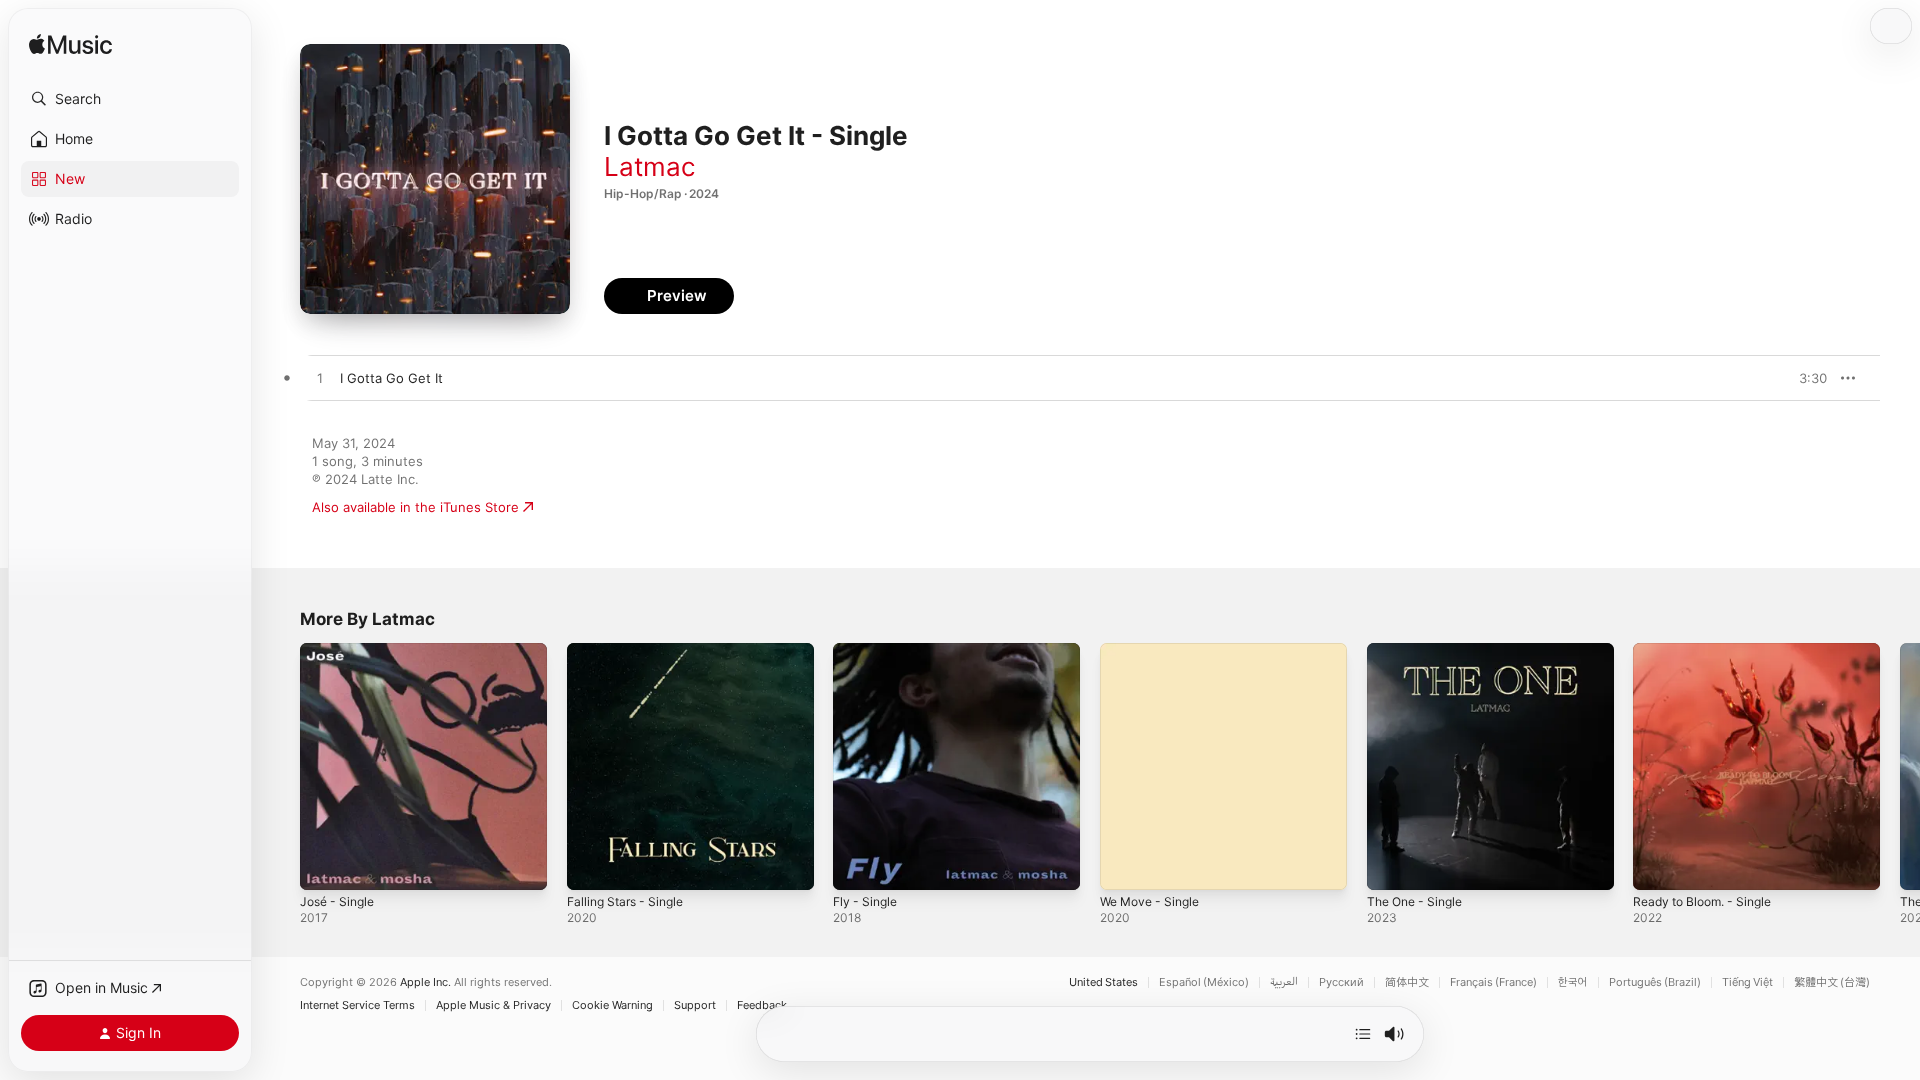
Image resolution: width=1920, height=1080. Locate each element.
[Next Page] (1900, 766)
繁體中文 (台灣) (1832, 982)
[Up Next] (1363, 1034)
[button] (130, 99)
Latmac (650, 166)
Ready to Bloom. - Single (1709, 651)
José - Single (341, 651)
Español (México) (1204, 982)
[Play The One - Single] (1392, 865)
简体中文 (1407, 982)
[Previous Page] (280, 766)
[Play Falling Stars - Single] (592, 865)
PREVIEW (1805, 378)
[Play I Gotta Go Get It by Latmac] (320, 379)
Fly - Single (868, 651)
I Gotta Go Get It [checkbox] (391, 378)
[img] (70, 45)
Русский (1341, 982)
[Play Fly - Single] (858, 865)
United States (1103, 982)
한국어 (1573, 982)
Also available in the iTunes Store (415, 507)
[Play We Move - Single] (1125, 865)
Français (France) (1493, 982)
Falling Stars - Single (631, 651)
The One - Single (1420, 651)
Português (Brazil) (1655, 982)
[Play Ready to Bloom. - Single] (1658, 865)
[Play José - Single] (325, 865)
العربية (1284, 982)
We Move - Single (1155, 651)
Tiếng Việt (1747, 982)
